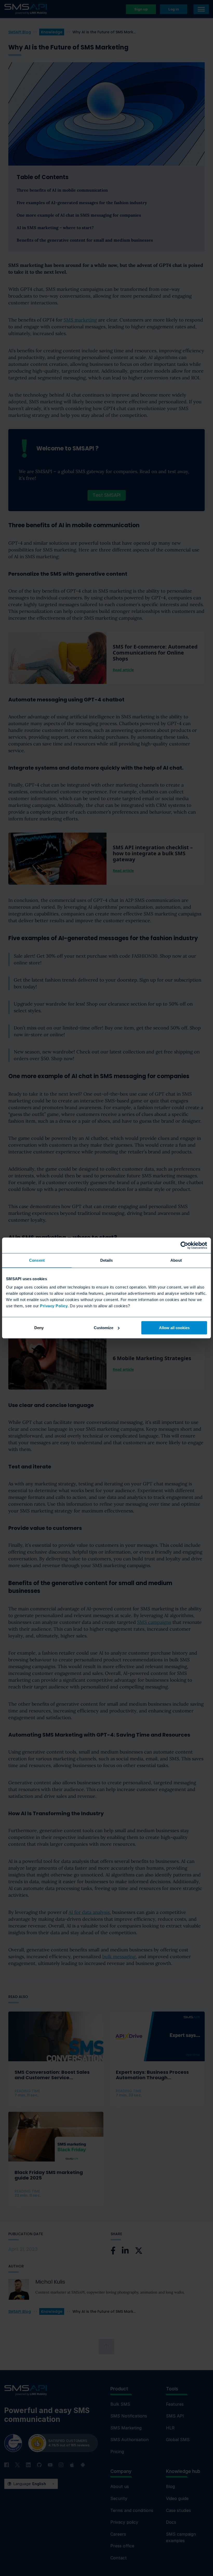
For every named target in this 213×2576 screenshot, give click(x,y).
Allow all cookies (174, 1328)
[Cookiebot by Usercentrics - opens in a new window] (184, 1245)
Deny (39, 1328)
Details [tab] (107, 1260)
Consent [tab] (37, 1260)
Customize (104, 1328)
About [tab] (176, 1260)
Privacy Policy (54, 1306)
